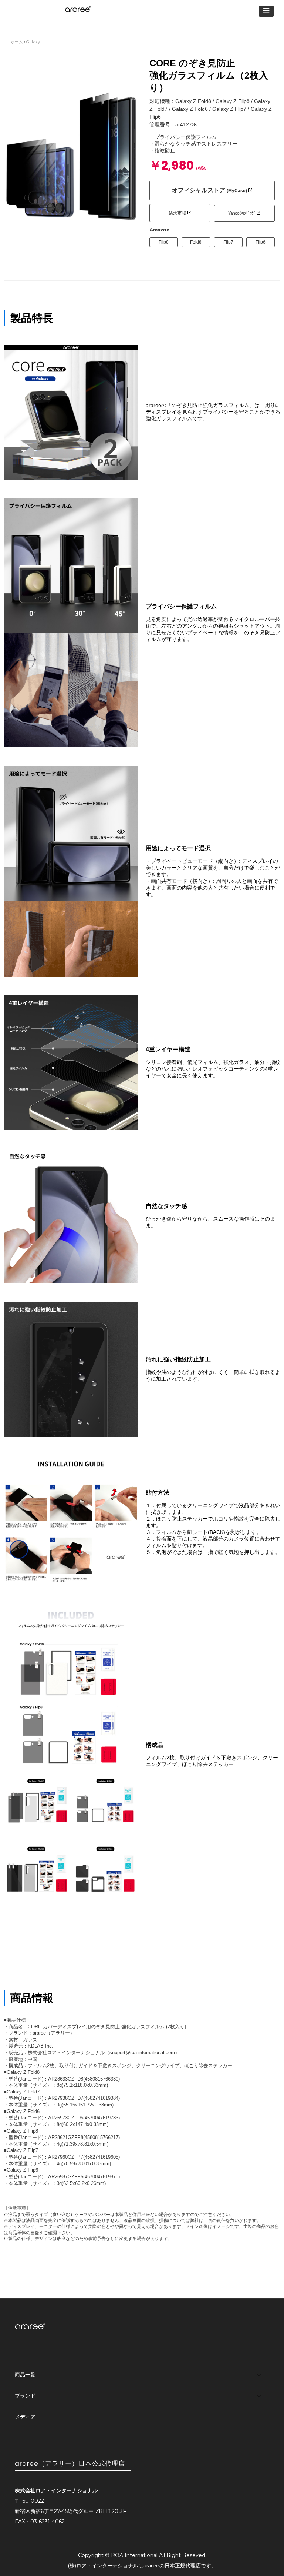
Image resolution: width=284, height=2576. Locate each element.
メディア (25, 2417)
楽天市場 (178, 213)
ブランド (25, 2396)
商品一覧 (25, 2375)
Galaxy (33, 42)
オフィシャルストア (209, 190)
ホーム (17, 42)
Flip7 (228, 242)
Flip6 (261, 242)
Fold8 (196, 242)
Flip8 (164, 242)
